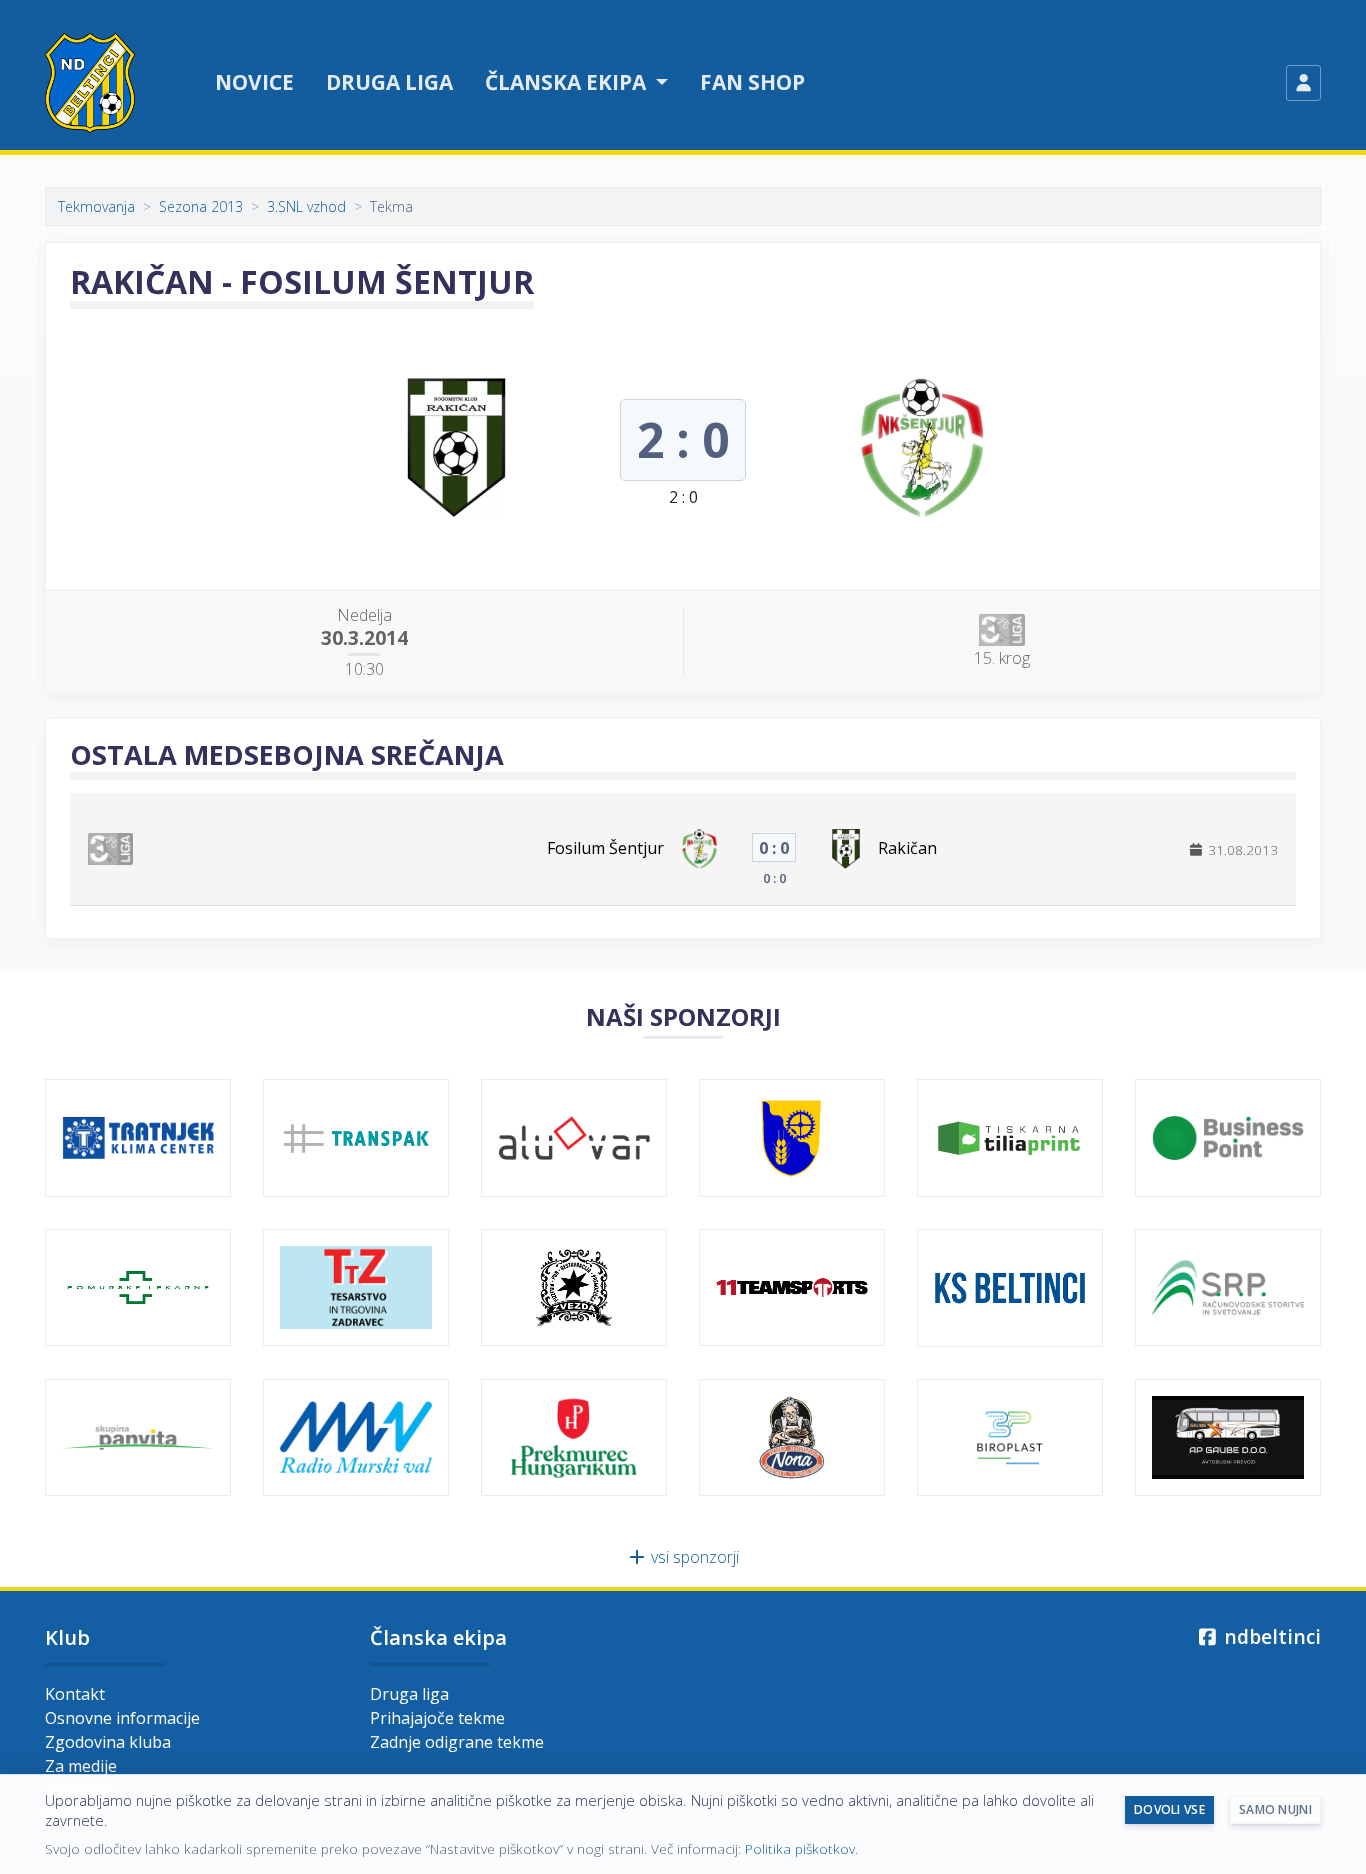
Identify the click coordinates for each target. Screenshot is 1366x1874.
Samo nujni (1275, 1809)
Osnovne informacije (122, 1718)
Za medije (81, 1766)
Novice (254, 82)
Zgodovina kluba (108, 1742)
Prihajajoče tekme (437, 1718)
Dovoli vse (1169, 1809)
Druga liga (389, 82)
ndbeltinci (1270, 1636)
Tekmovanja (96, 206)
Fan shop (752, 82)
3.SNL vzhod (306, 206)
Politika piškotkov (800, 1848)
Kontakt (75, 1694)
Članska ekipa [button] (568, 82)
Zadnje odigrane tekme (457, 1742)
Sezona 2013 (201, 206)
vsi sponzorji (693, 1557)
